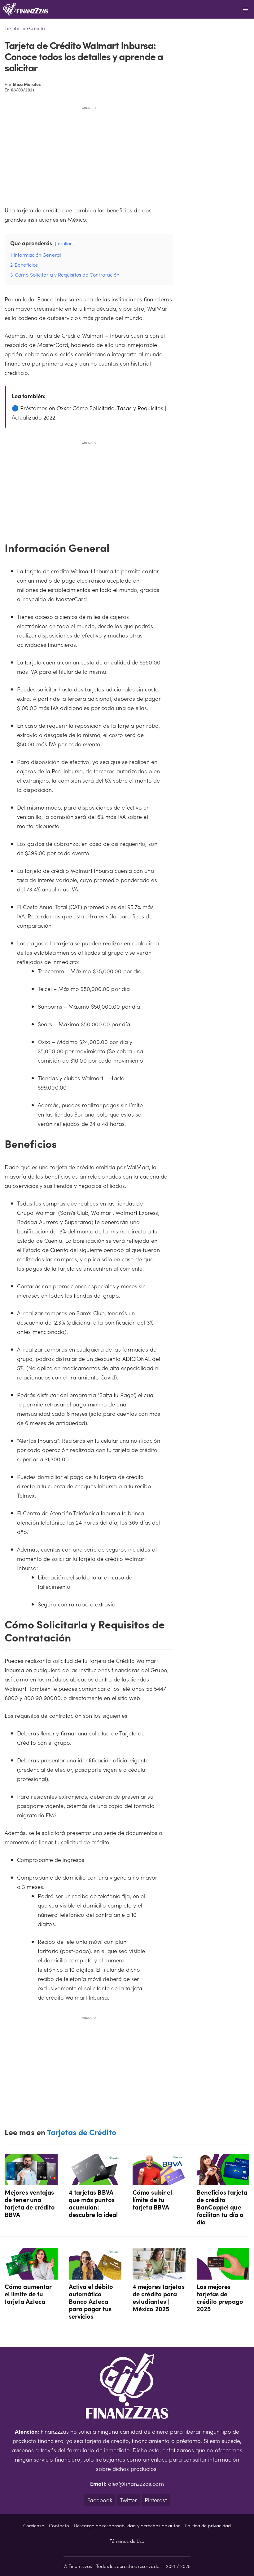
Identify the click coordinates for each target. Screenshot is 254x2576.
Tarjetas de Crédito (25, 28)
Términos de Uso (127, 2541)
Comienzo (34, 2525)
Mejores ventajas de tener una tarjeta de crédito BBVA (30, 2203)
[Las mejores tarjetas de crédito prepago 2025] (223, 2275)
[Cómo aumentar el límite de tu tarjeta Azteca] (31, 2275)
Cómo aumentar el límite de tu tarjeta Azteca (28, 2294)
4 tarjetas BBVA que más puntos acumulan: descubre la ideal (93, 2203)
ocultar (65, 243)
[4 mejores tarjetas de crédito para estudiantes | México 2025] (159, 2275)
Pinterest (156, 2500)
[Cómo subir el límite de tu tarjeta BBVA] (159, 2181)
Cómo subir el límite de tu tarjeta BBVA (152, 2199)
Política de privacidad (208, 2525)
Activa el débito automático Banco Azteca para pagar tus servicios (91, 2301)
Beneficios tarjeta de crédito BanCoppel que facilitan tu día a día (222, 2207)
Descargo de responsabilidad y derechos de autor (127, 2525)
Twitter (128, 2500)
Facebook (100, 2500)
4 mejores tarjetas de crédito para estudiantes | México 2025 (159, 2297)
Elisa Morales (27, 84)
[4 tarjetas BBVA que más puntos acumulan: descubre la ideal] (95, 2181)
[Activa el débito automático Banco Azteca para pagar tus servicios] (95, 2275)
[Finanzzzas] (26, 9)
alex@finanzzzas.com (136, 2483)
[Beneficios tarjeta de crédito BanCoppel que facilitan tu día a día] (223, 2181)
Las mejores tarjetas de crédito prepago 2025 (220, 2297)
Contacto (59, 2525)
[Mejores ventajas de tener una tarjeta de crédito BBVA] (31, 2181)
